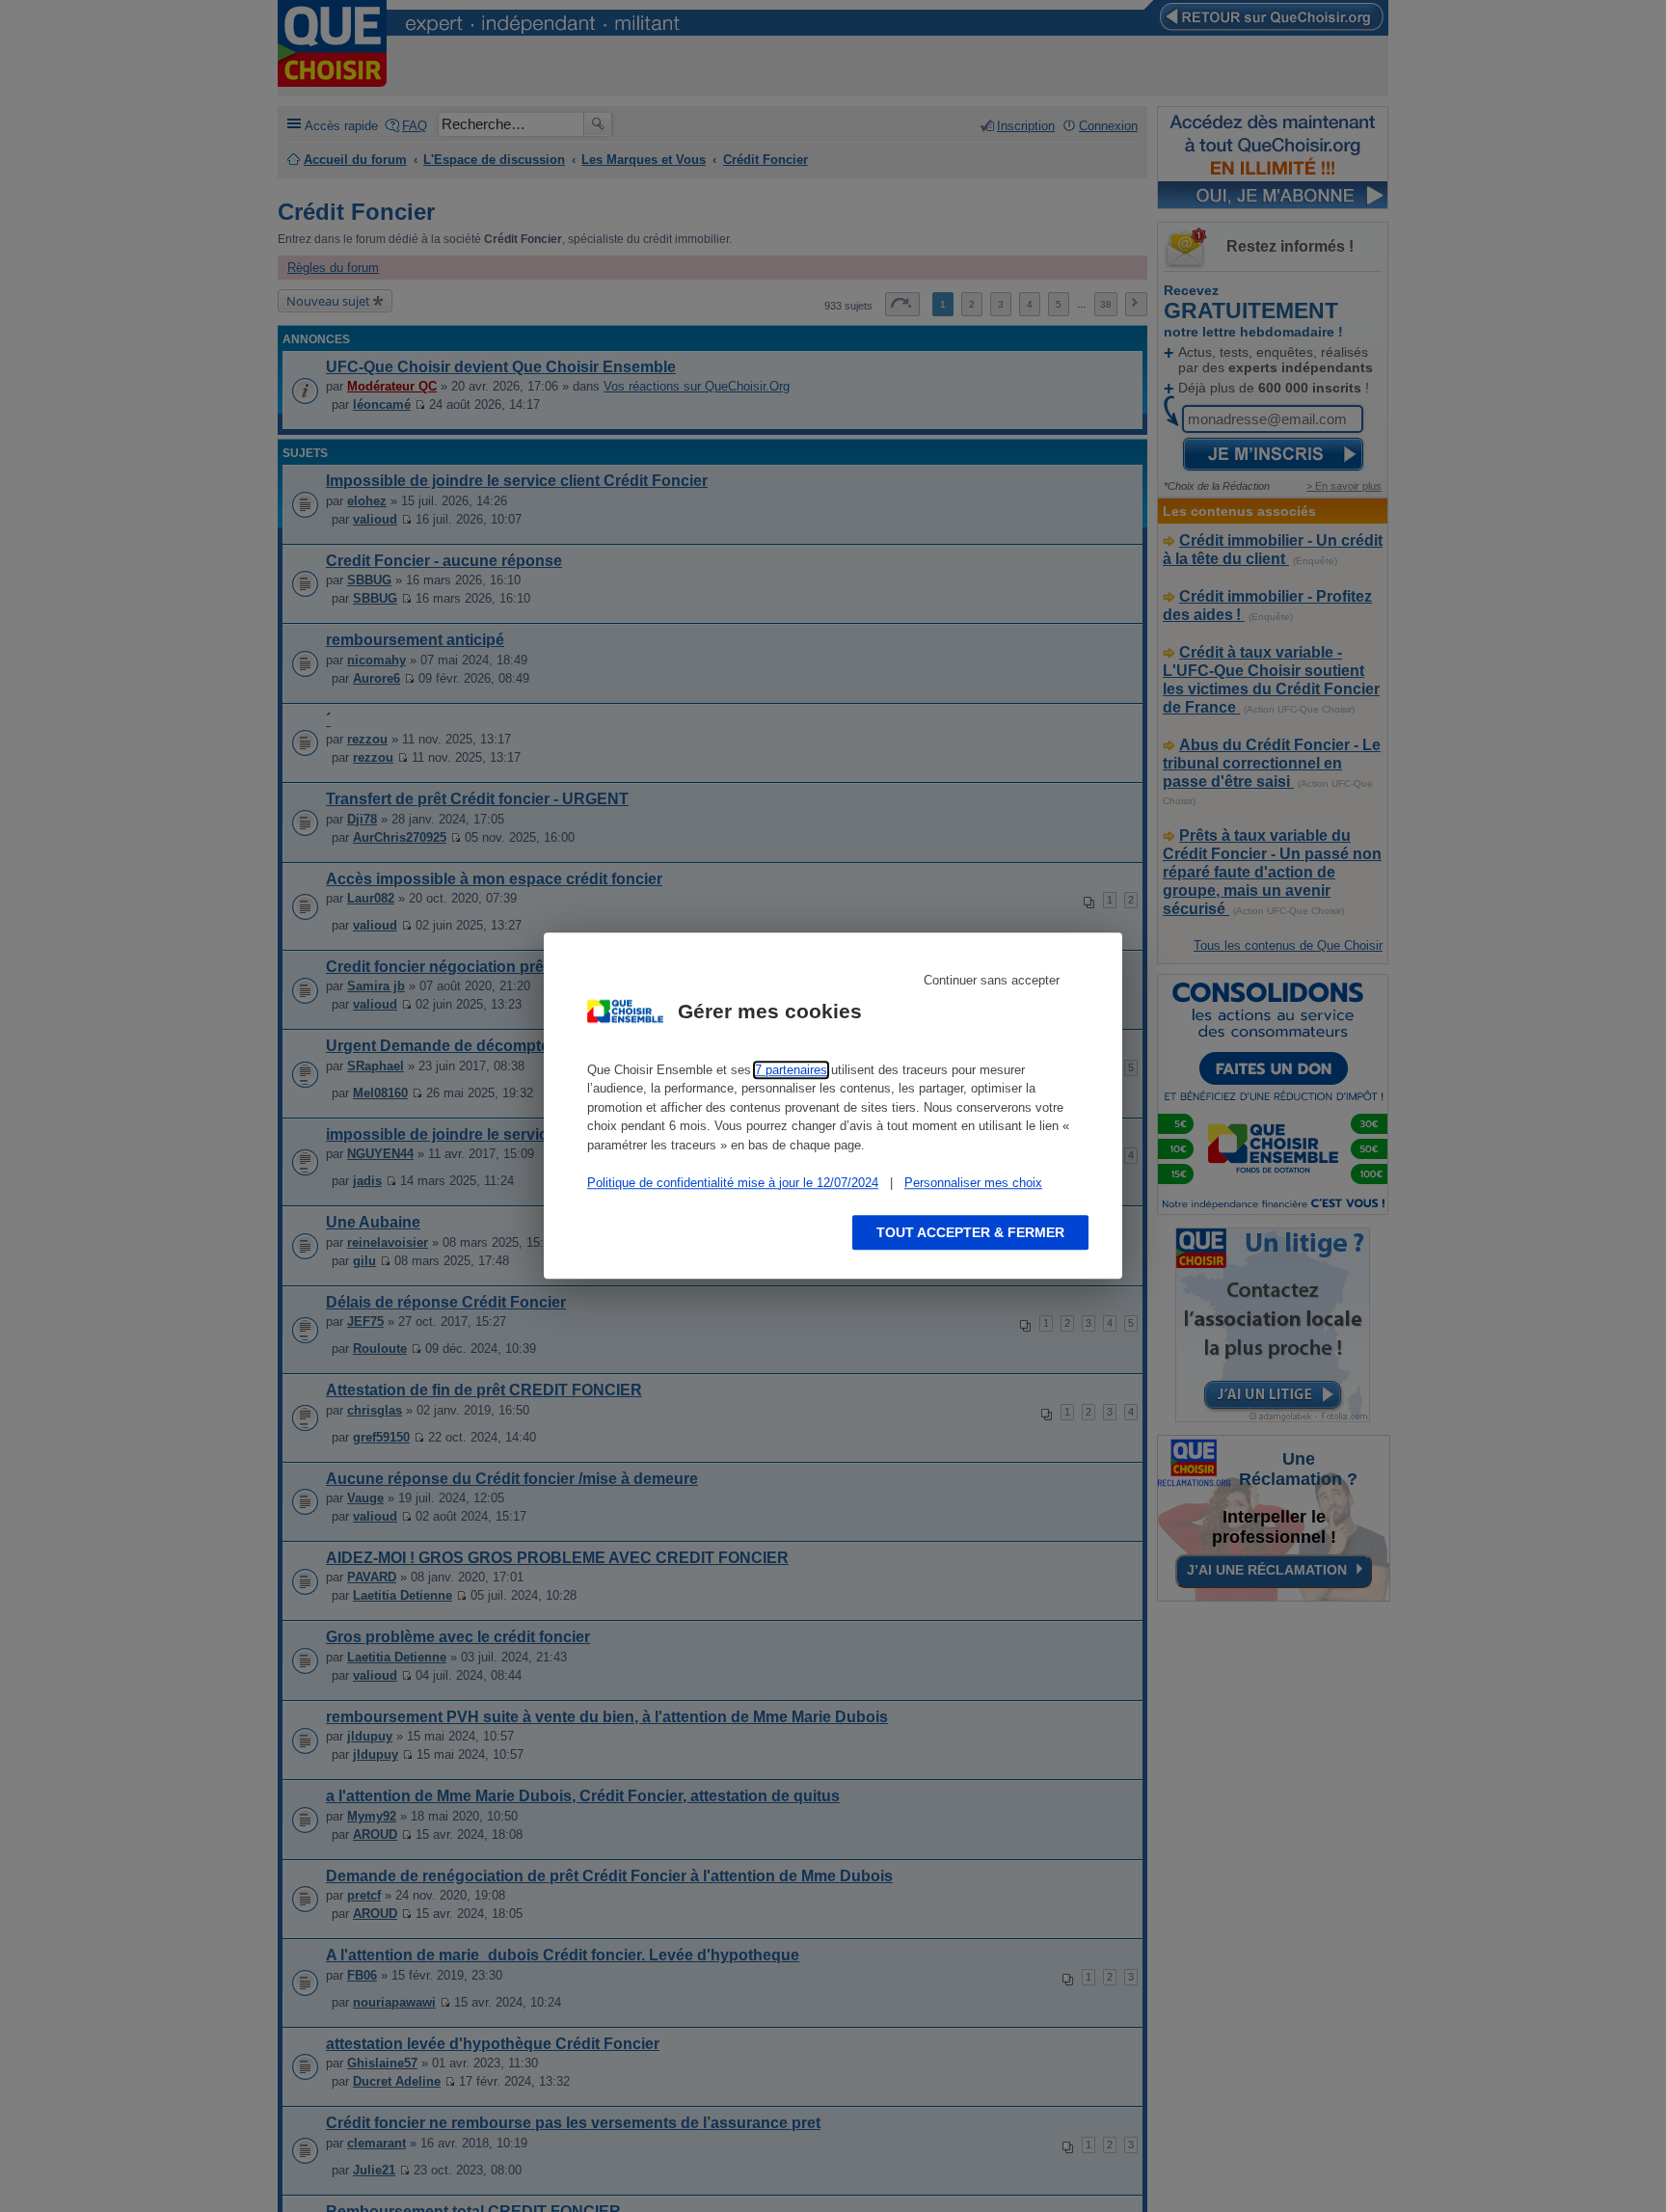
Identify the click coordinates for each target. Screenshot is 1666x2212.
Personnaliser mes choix (973, 1183)
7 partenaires (791, 1070)
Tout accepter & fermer (970, 1233)
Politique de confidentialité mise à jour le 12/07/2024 (733, 1183)
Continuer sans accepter (992, 980)
